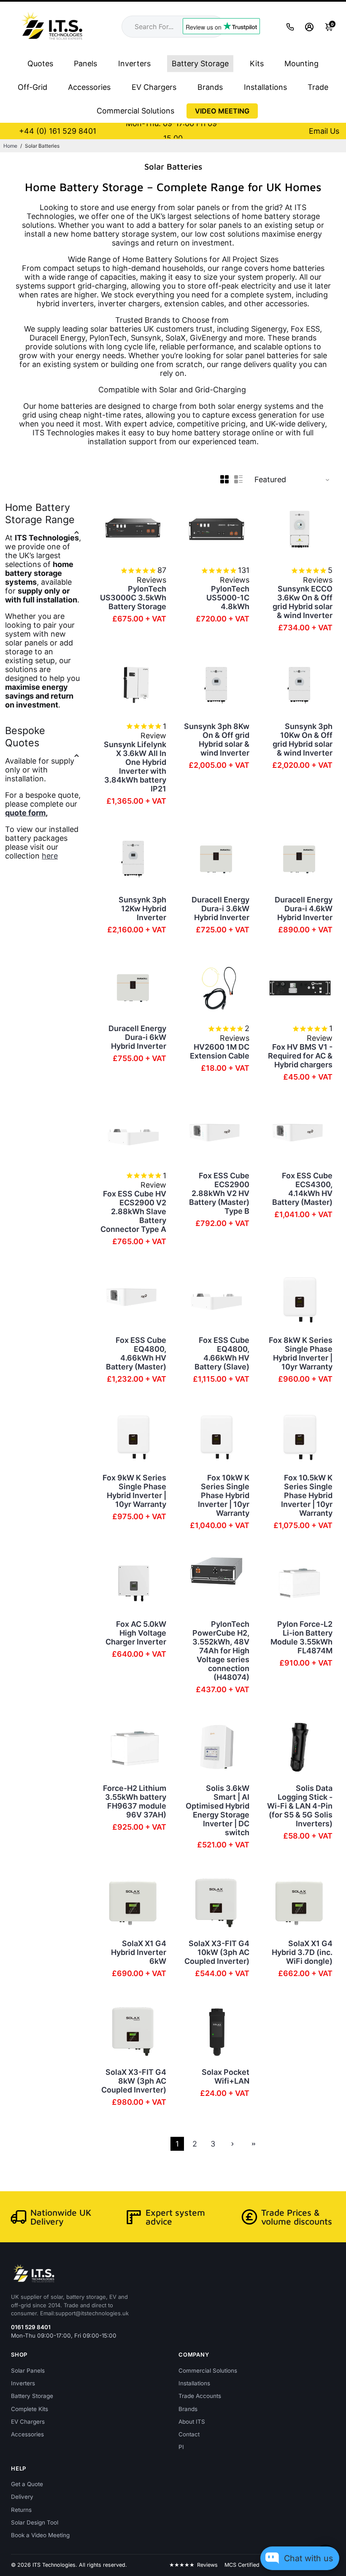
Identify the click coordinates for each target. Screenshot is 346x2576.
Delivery (22, 2497)
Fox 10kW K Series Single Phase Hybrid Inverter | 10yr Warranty (224, 1495)
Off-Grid (32, 87)
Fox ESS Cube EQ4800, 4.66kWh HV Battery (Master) (136, 1353)
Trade (318, 87)
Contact (189, 2434)
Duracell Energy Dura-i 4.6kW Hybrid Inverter (304, 909)
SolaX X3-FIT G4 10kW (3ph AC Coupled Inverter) (217, 1952)
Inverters (134, 63)
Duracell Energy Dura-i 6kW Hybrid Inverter (137, 1037)
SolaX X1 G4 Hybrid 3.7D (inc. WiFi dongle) (302, 1952)
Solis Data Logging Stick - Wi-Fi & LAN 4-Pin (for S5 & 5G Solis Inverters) (300, 1806)
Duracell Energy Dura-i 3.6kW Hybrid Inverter (220, 909)
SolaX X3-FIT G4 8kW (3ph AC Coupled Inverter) (134, 2081)
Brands (210, 87)
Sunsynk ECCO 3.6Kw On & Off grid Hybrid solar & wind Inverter (303, 602)
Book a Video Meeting (40, 2535)
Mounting (301, 63)
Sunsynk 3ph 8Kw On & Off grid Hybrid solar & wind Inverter (217, 740)
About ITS (192, 2422)
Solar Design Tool (35, 2522)
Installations (265, 87)
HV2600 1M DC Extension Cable (220, 1051)
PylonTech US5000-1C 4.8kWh (228, 598)
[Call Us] (290, 27)
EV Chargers (154, 87)
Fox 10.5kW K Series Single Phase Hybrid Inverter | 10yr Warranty (307, 1495)
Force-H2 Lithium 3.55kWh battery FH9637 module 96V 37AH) (135, 1801)
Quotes (40, 63)
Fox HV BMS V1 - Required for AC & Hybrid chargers (300, 1056)
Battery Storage (200, 63)
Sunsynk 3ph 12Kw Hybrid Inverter (142, 909)
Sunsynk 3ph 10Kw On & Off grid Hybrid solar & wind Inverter (303, 740)
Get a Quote (27, 2484)
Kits (257, 63)
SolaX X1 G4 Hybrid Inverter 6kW (139, 1952)
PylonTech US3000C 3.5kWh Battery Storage (133, 598)
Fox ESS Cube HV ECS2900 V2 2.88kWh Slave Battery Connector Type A (133, 1211)
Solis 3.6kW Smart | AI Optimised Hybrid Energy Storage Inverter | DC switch (218, 1810)
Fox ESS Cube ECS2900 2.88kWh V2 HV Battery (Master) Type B (219, 1193)
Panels (85, 63)
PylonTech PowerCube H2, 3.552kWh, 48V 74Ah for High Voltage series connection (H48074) (221, 1651)
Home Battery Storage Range (40, 513)
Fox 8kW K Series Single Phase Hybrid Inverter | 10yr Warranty (301, 1353)
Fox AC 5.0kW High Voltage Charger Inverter (136, 1633)
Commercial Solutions (135, 111)
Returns (21, 2510)
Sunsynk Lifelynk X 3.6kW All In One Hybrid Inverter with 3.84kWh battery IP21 (135, 767)
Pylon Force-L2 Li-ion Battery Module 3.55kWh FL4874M (301, 1637)
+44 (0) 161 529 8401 (58, 131)
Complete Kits (30, 2409)
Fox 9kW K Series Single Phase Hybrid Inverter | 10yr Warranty (134, 1491)
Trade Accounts (200, 2396)
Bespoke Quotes (25, 737)
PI (181, 2447)
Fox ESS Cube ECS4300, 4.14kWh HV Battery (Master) (302, 1189)
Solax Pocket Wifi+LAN (226, 2076)
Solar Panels (28, 2371)
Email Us (324, 131)
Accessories (89, 87)
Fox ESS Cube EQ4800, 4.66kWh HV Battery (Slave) (222, 1353)
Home (10, 146)
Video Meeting (222, 111)
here (50, 856)
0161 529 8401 (31, 2327)
